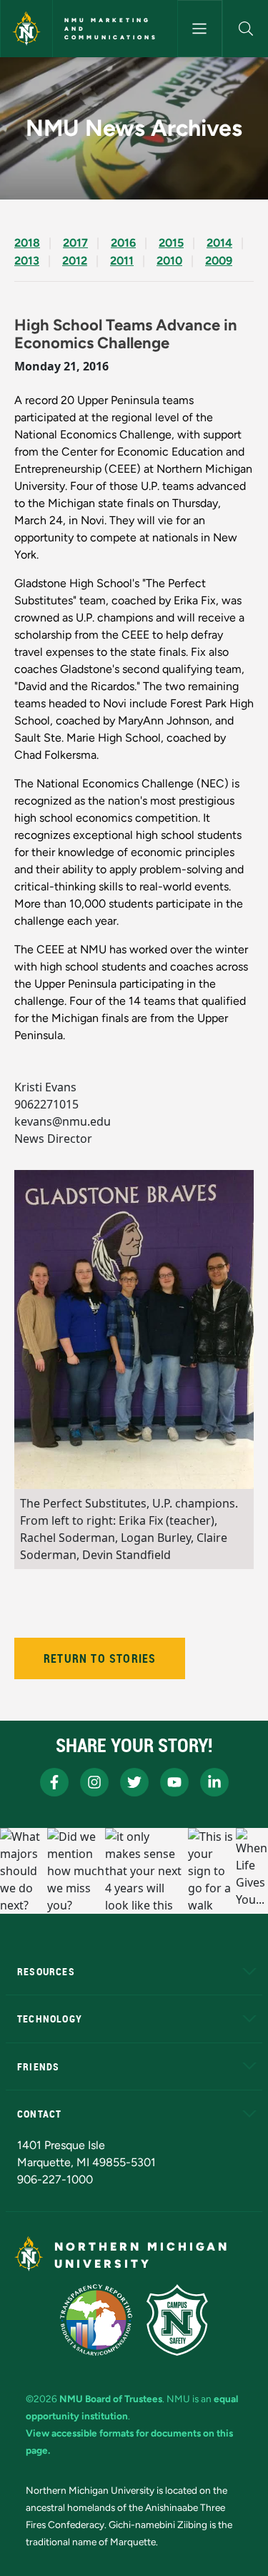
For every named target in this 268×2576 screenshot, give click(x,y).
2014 (219, 243)
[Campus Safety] (177, 2320)
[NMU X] (134, 1782)
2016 (123, 243)
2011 (122, 261)
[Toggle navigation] (200, 29)
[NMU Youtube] (174, 1782)
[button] (245, 29)
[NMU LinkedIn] (214, 1782)
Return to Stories (100, 1658)
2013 (27, 261)
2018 (27, 243)
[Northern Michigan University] (26, 29)
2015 (171, 243)
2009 (219, 261)
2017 (75, 243)
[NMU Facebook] (54, 1782)
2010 (169, 261)
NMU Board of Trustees (111, 2399)
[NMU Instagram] (94, 1782)
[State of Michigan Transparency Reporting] (96, 2320)
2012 (75, 261)
